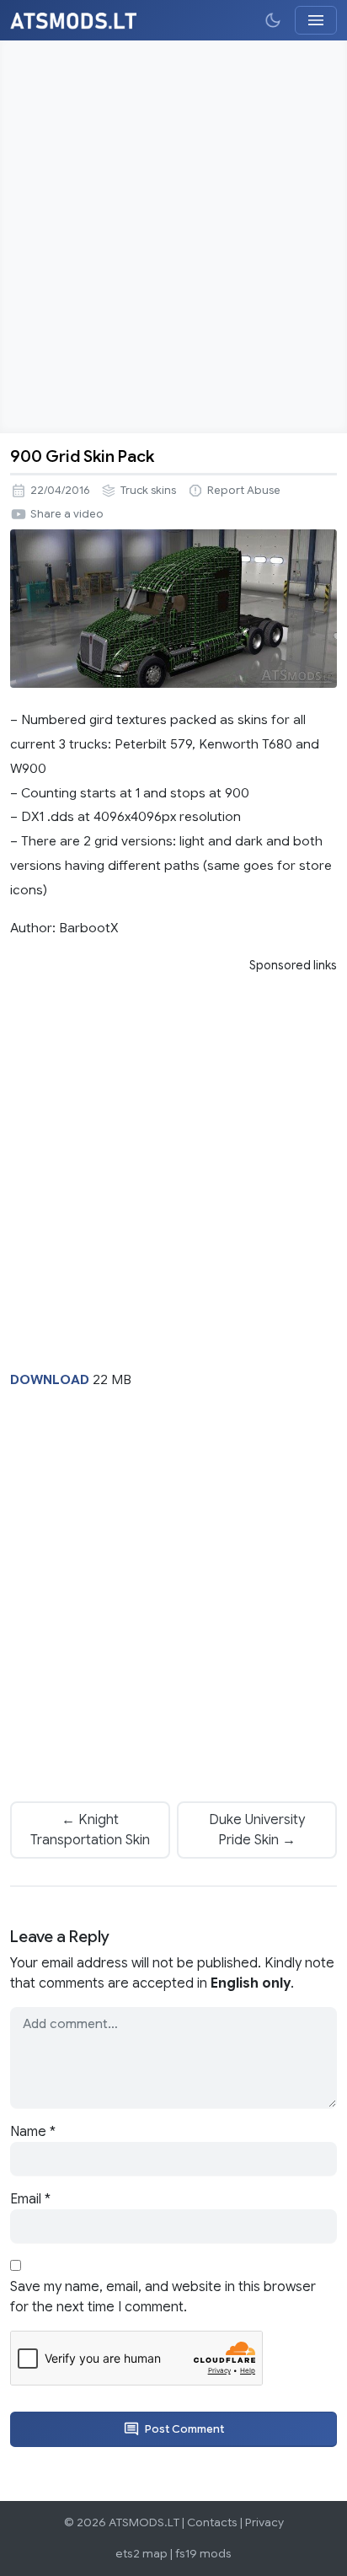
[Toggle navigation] (316, 20)
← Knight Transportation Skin (90, 1830)
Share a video (67, 514)
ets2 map (141, 2554)
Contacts (212, 2522)
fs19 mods (203, 2554)
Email (30, 2199)
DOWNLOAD (50, 1379)
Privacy (264, 2522)
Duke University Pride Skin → (257, 1830)
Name (33, 2132)
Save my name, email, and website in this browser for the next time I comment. (163, 2297)
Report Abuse (244, 491)
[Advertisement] (173, 237)
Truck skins (148, 491)
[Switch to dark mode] (273, 20)
